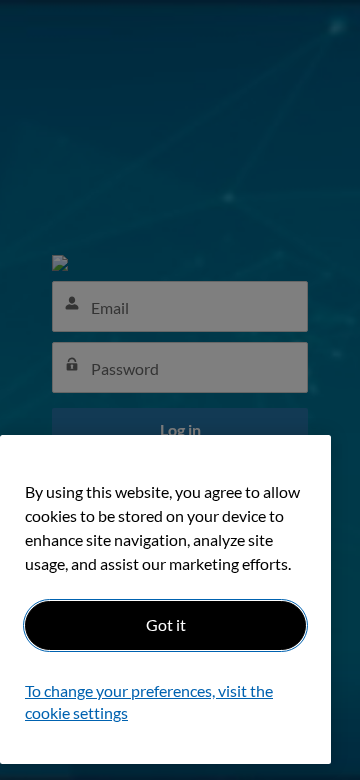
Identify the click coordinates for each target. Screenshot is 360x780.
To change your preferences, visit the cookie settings (149, 701)
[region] (165, 599)
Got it (166, 624)
